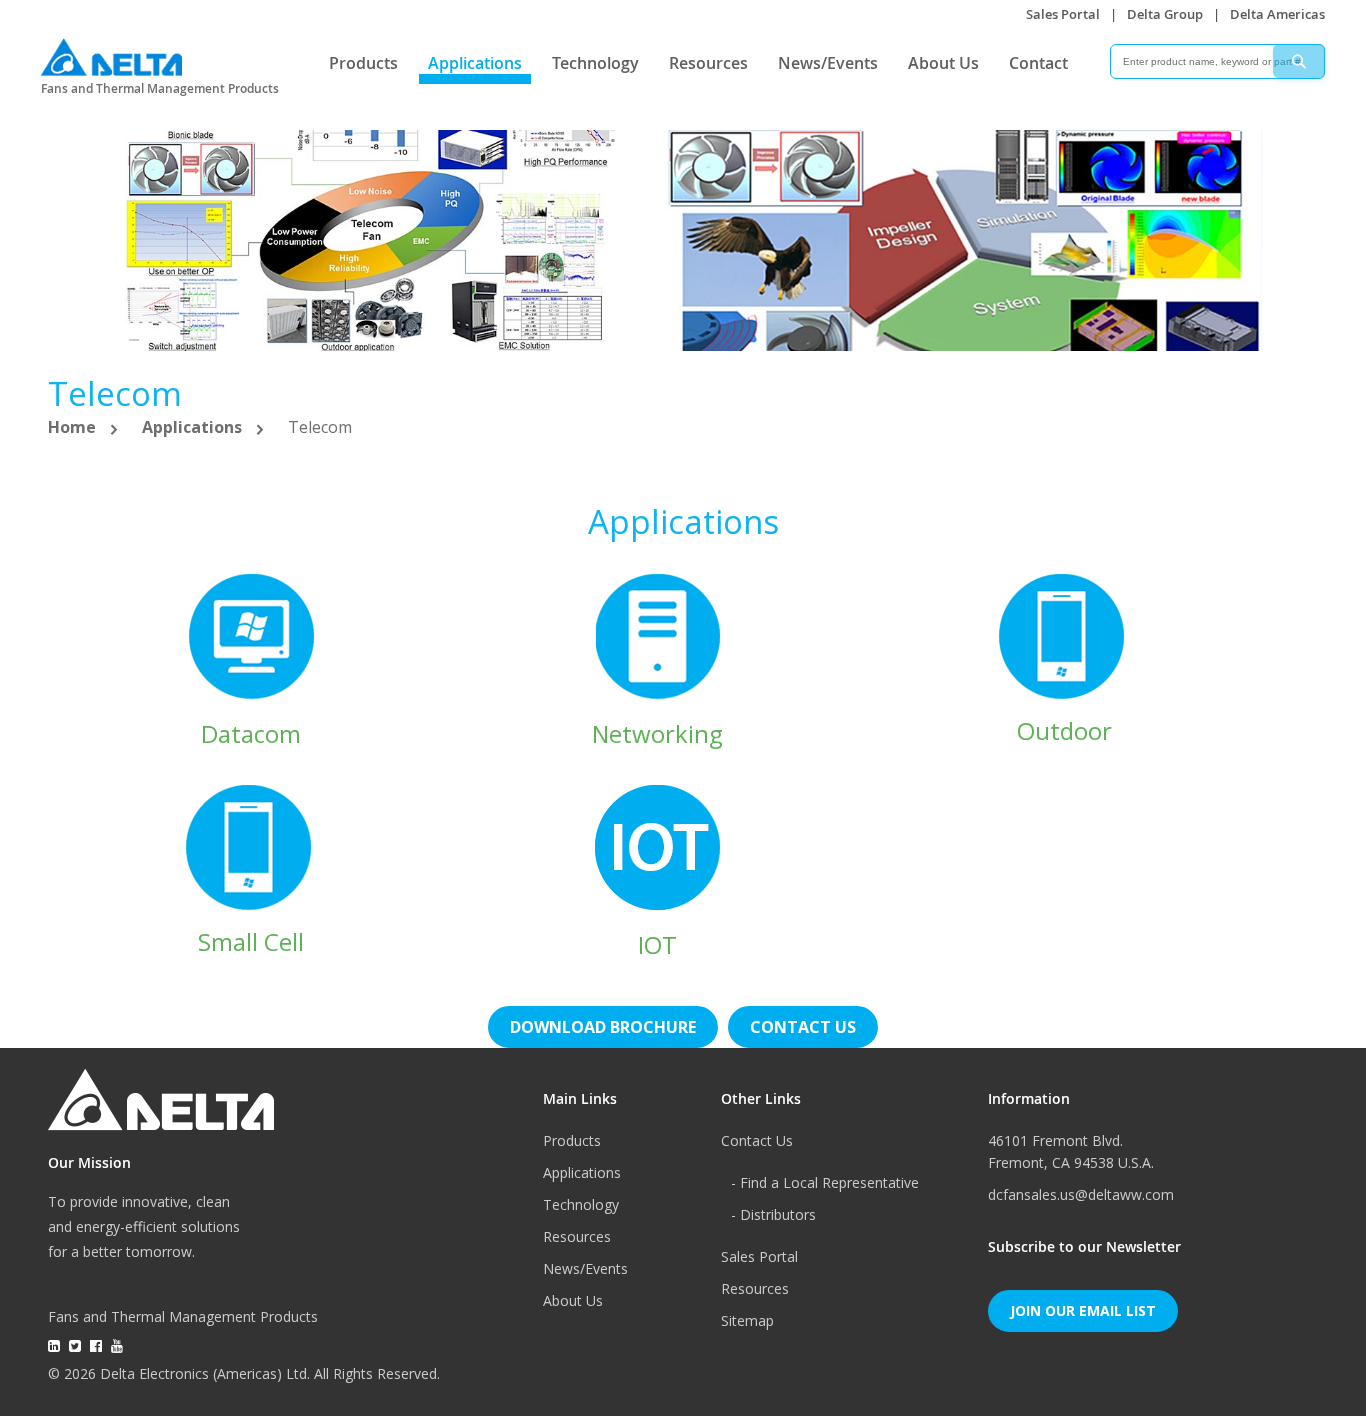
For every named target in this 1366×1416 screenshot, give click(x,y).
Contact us (803, 1027)
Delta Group (1165, 14)
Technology (595, 63)
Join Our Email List (1083, 1310)
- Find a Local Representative (825, 1182)
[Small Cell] (251, 845)
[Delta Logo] (111, 52)
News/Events (828, 63)
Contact (1038, 63)
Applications (475, 63)
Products (363, 63)
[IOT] (657, 846)
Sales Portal (1063, 14)
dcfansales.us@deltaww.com (1081, 1194)
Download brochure (603, 1027)
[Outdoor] (1064, 634)
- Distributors (773, 1214)
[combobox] (1217, 61)
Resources (708, 63)
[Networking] (658, 635)
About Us (943, 63)
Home (74, 427)
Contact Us (757, 1140)
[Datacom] (251, 635)
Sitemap (747, 1320)
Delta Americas (1277, 14)
